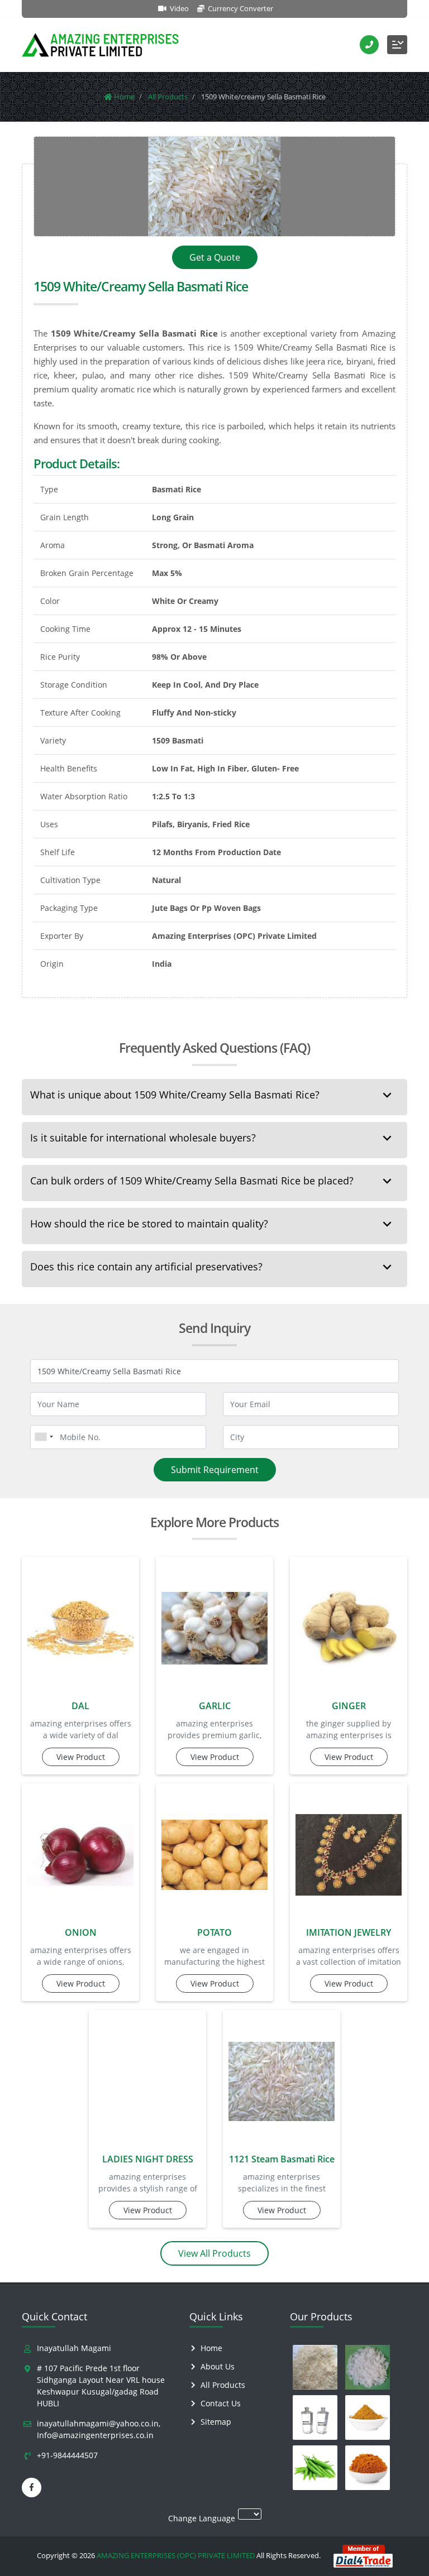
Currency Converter (240, 8)
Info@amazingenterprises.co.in (95, 2435)
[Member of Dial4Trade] (363, 2555)
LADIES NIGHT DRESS (148, 2159)
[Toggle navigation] (397, 45)
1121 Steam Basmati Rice (282, 2159)
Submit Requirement (215, 1470)
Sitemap (216, 2422)
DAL (80, 1706)
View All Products (214, 2253)
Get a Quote (215, 257)
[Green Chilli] (315, 2468)
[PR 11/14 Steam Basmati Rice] (315, 2367)
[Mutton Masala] (368, 2468)
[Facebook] (32, 2488)
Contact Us (221, 2403)
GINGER (349, 1706)
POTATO (214, 1932)
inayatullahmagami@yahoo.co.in (98, 2423)
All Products (223, 2385)
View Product (81, 1757)
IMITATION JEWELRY (349, 1932)
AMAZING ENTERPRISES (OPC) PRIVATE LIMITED (176, 2555)
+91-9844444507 (67, 2455)
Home (211, 2348)
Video (178, 8)
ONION (81, 1932)
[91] (44, 1437)
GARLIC (215, 1706)
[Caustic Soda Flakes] (368, 2367)
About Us (218, 2366)
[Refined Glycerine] (315, 2417)
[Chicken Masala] (368, 2417)
